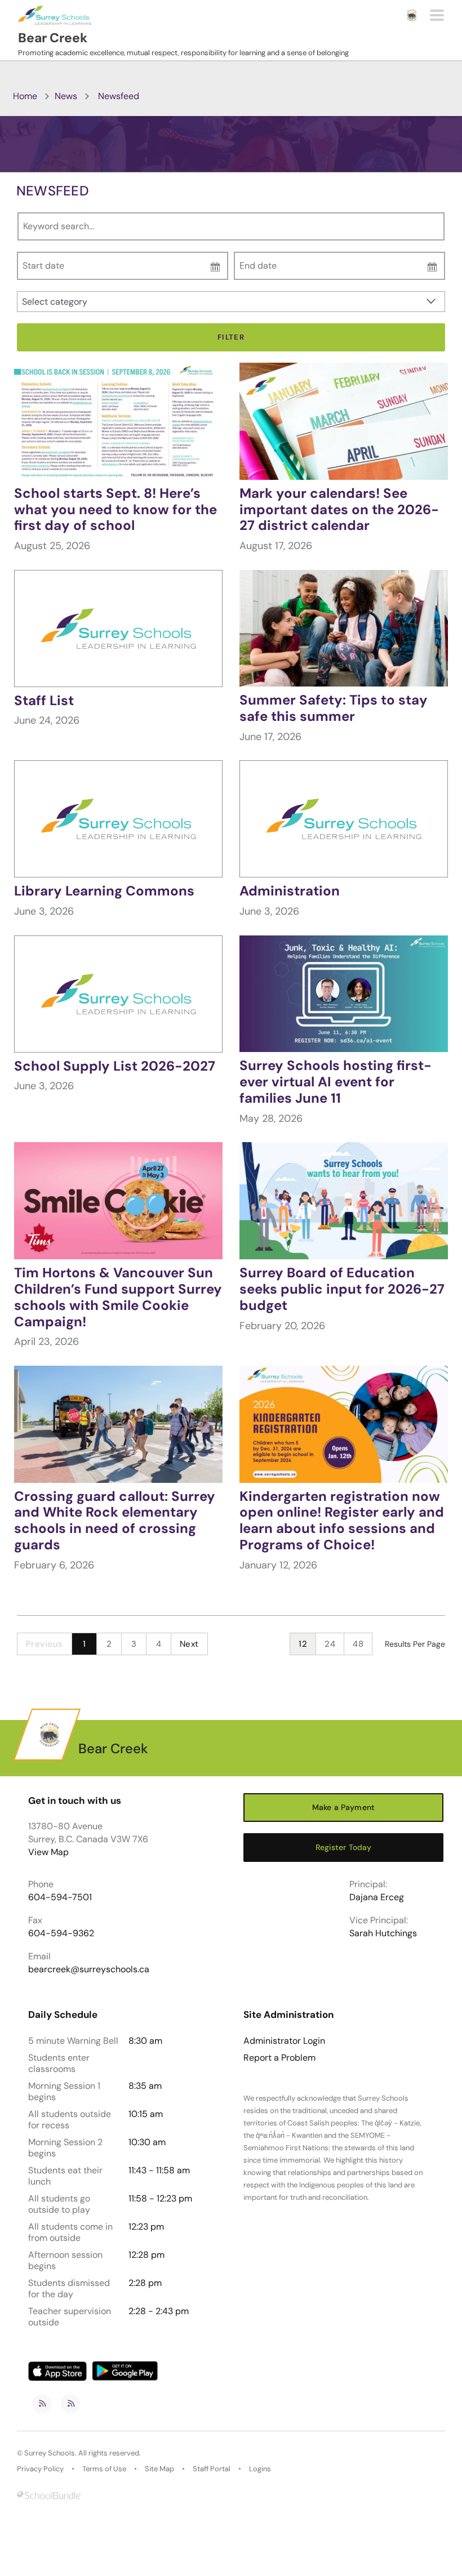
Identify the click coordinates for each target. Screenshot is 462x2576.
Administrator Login (284, 2041)
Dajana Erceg (377, 1897)
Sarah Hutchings (383, 1933)
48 (358, 1644)
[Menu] (437, 15)
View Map (48, 1852)
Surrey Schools (50, 2453)
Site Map (159, 2469)
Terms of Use (104, 2469)
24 (330, 1644)
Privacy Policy (40, 2469)
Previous (45, 1644)
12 (303, 1644)
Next (189, 1644)
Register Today (344, 1847)
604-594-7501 (60, 1897)
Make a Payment (343, 1807)
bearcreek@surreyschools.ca (89, 1969)
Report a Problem (279, 2058)
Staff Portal (212, 2469)
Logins (260, 2469)
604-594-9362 (61, 1933)
